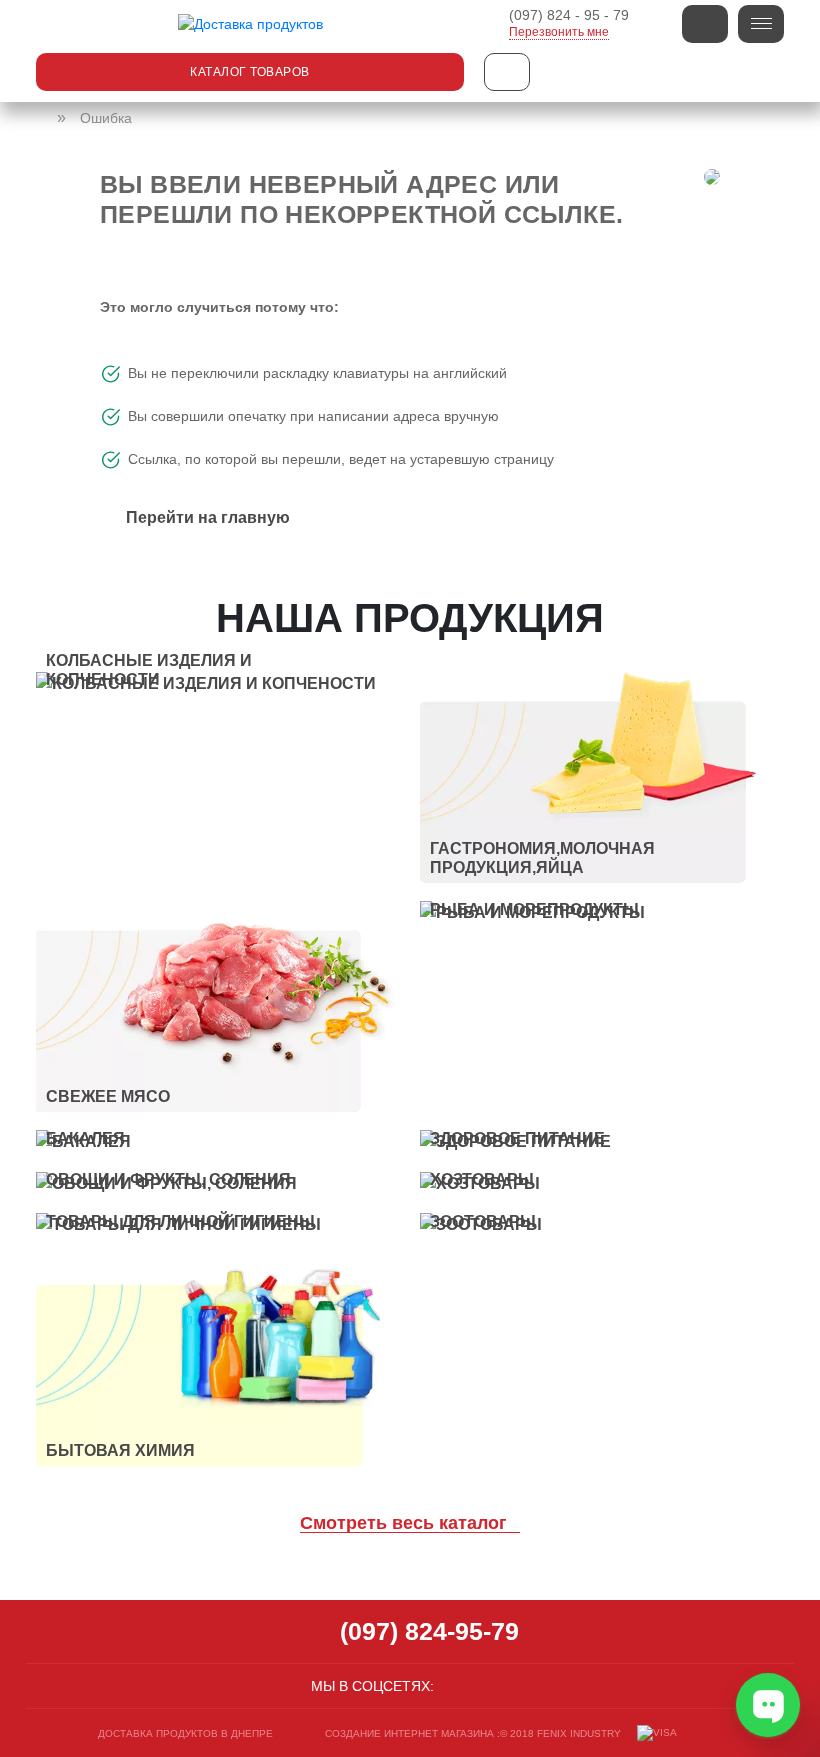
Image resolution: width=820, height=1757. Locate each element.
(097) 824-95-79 (429, 1631)
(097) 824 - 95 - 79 (569, 15)
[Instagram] (476, 1686)
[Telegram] (500, 1686)
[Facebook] (452, 1686)
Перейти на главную (208, 517)
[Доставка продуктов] (41, 118)
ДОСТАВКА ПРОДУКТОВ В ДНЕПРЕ (185, 1733)
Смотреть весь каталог (406, 1523)
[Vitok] (250, 24)
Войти (705, 24)
